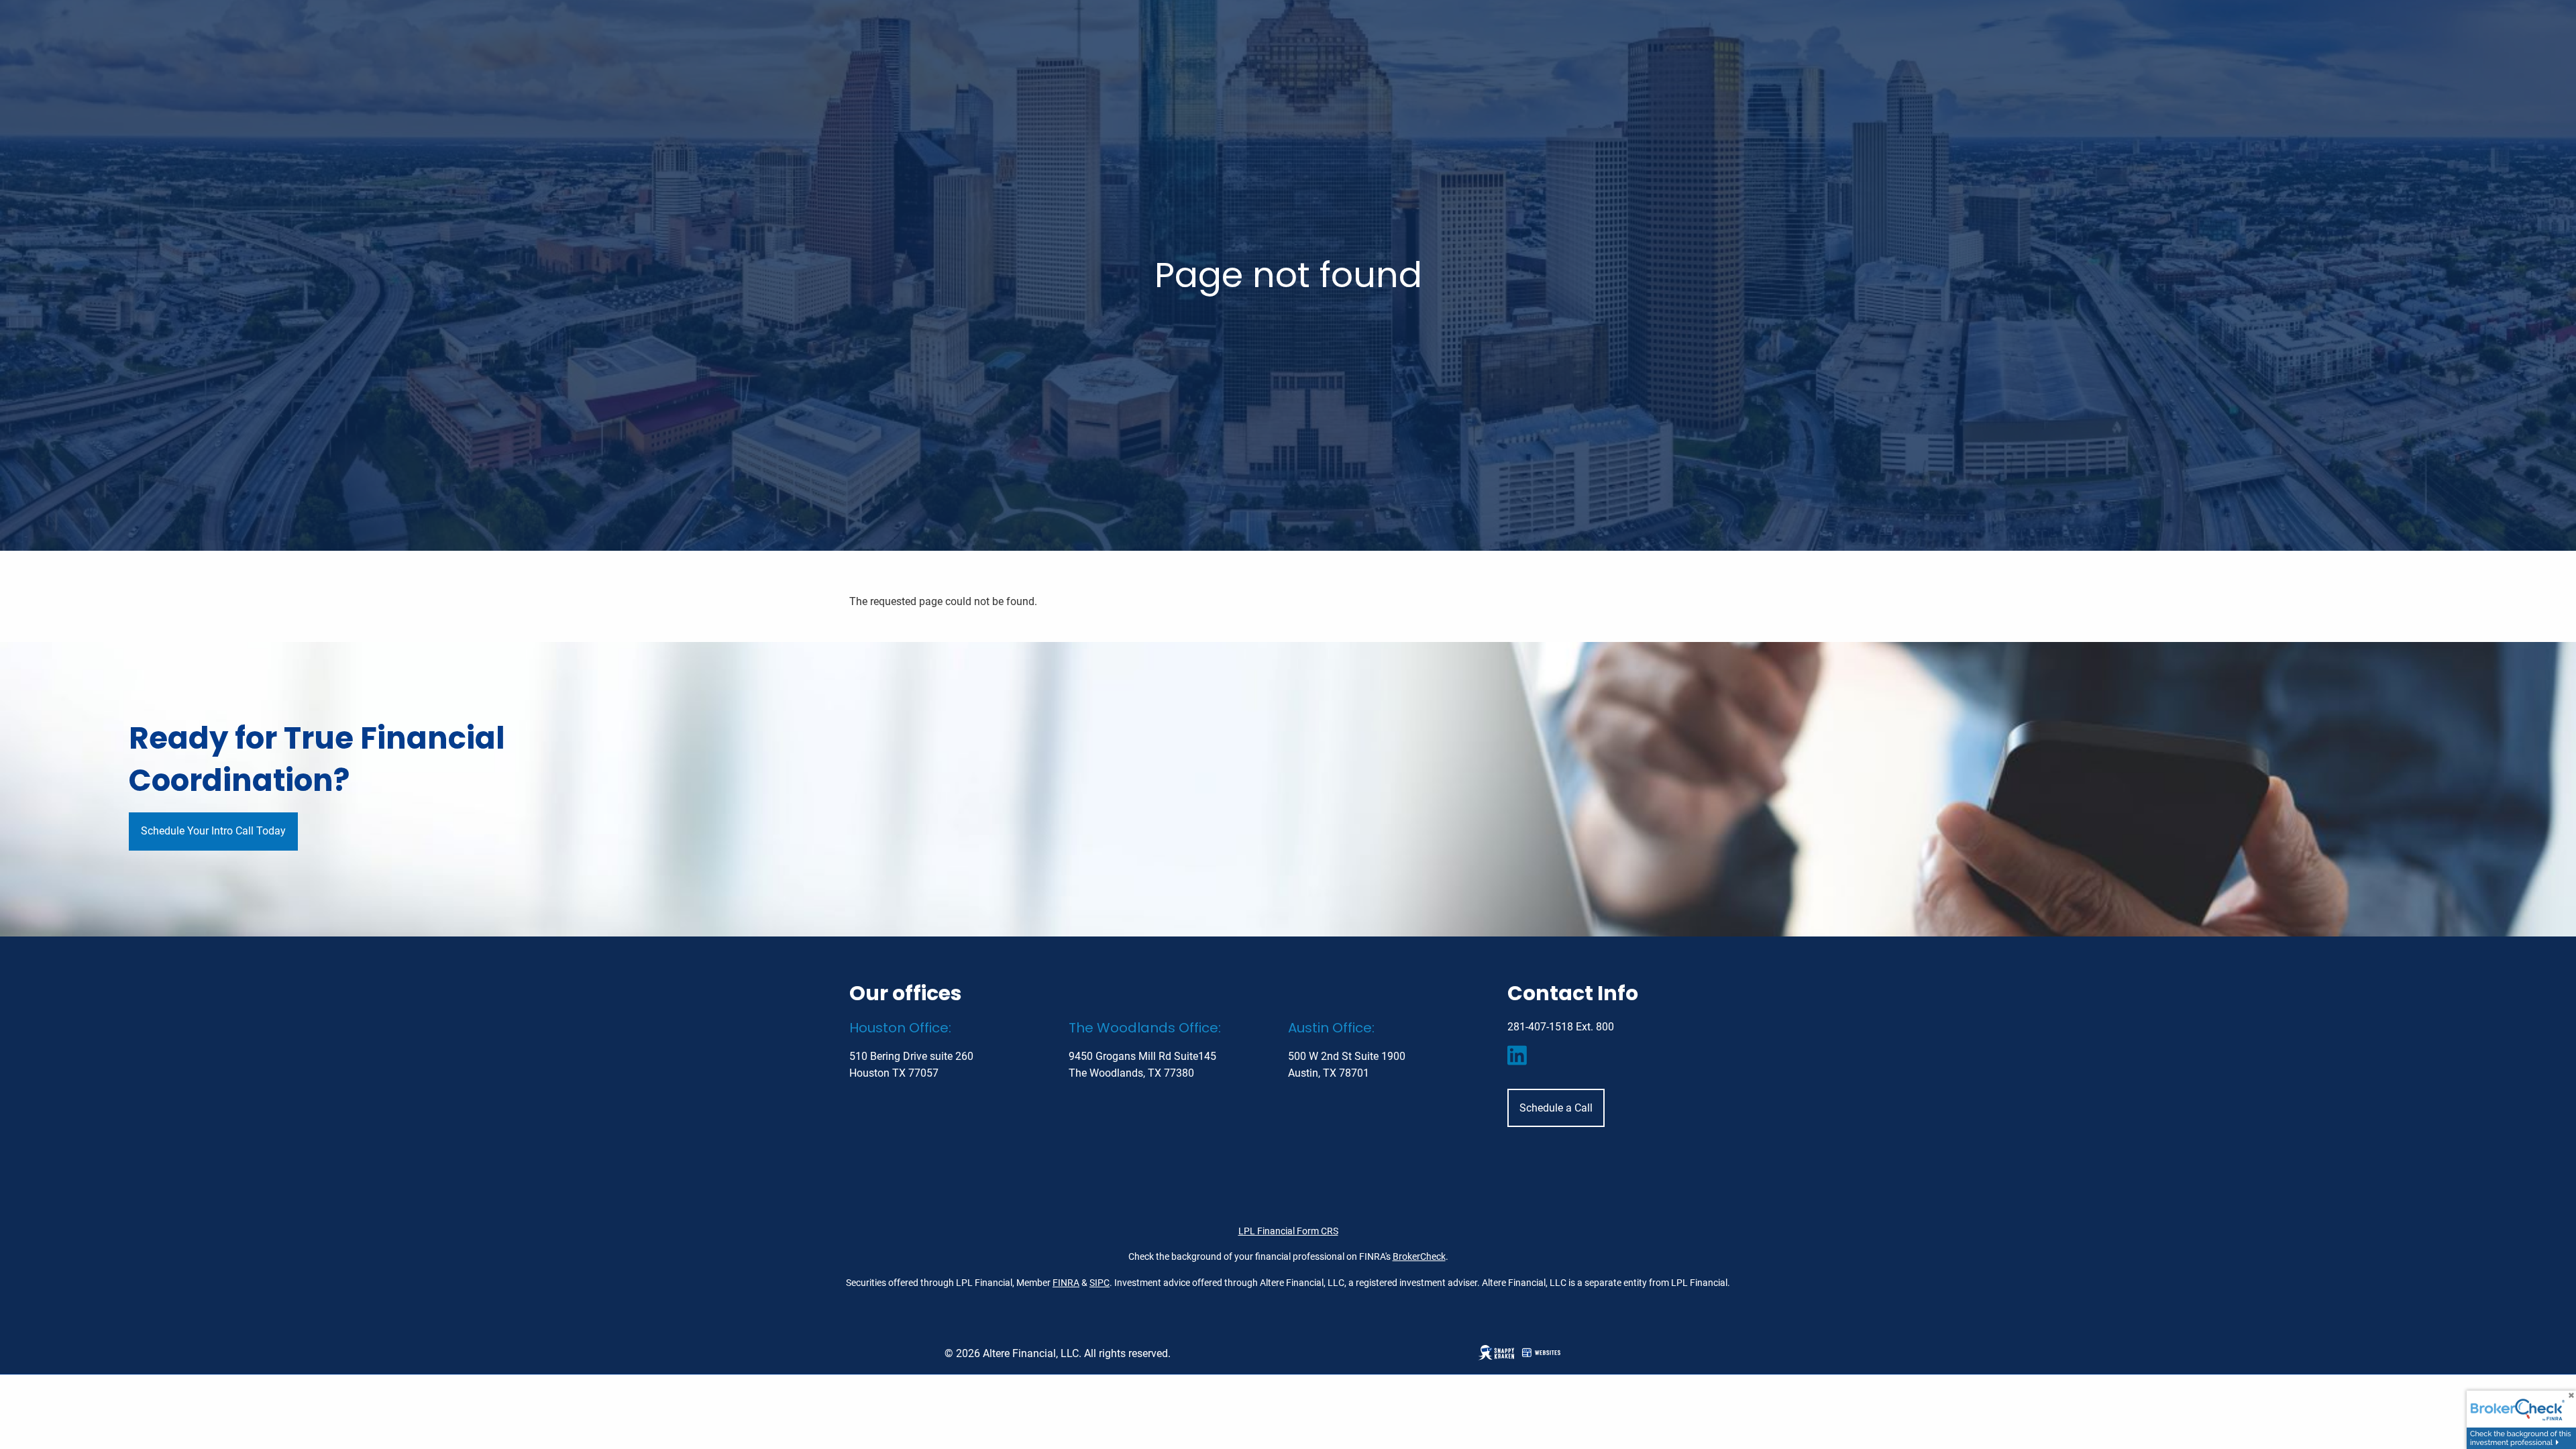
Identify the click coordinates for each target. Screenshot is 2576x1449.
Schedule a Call (1556, 1108)
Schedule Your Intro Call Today (213, 831)
